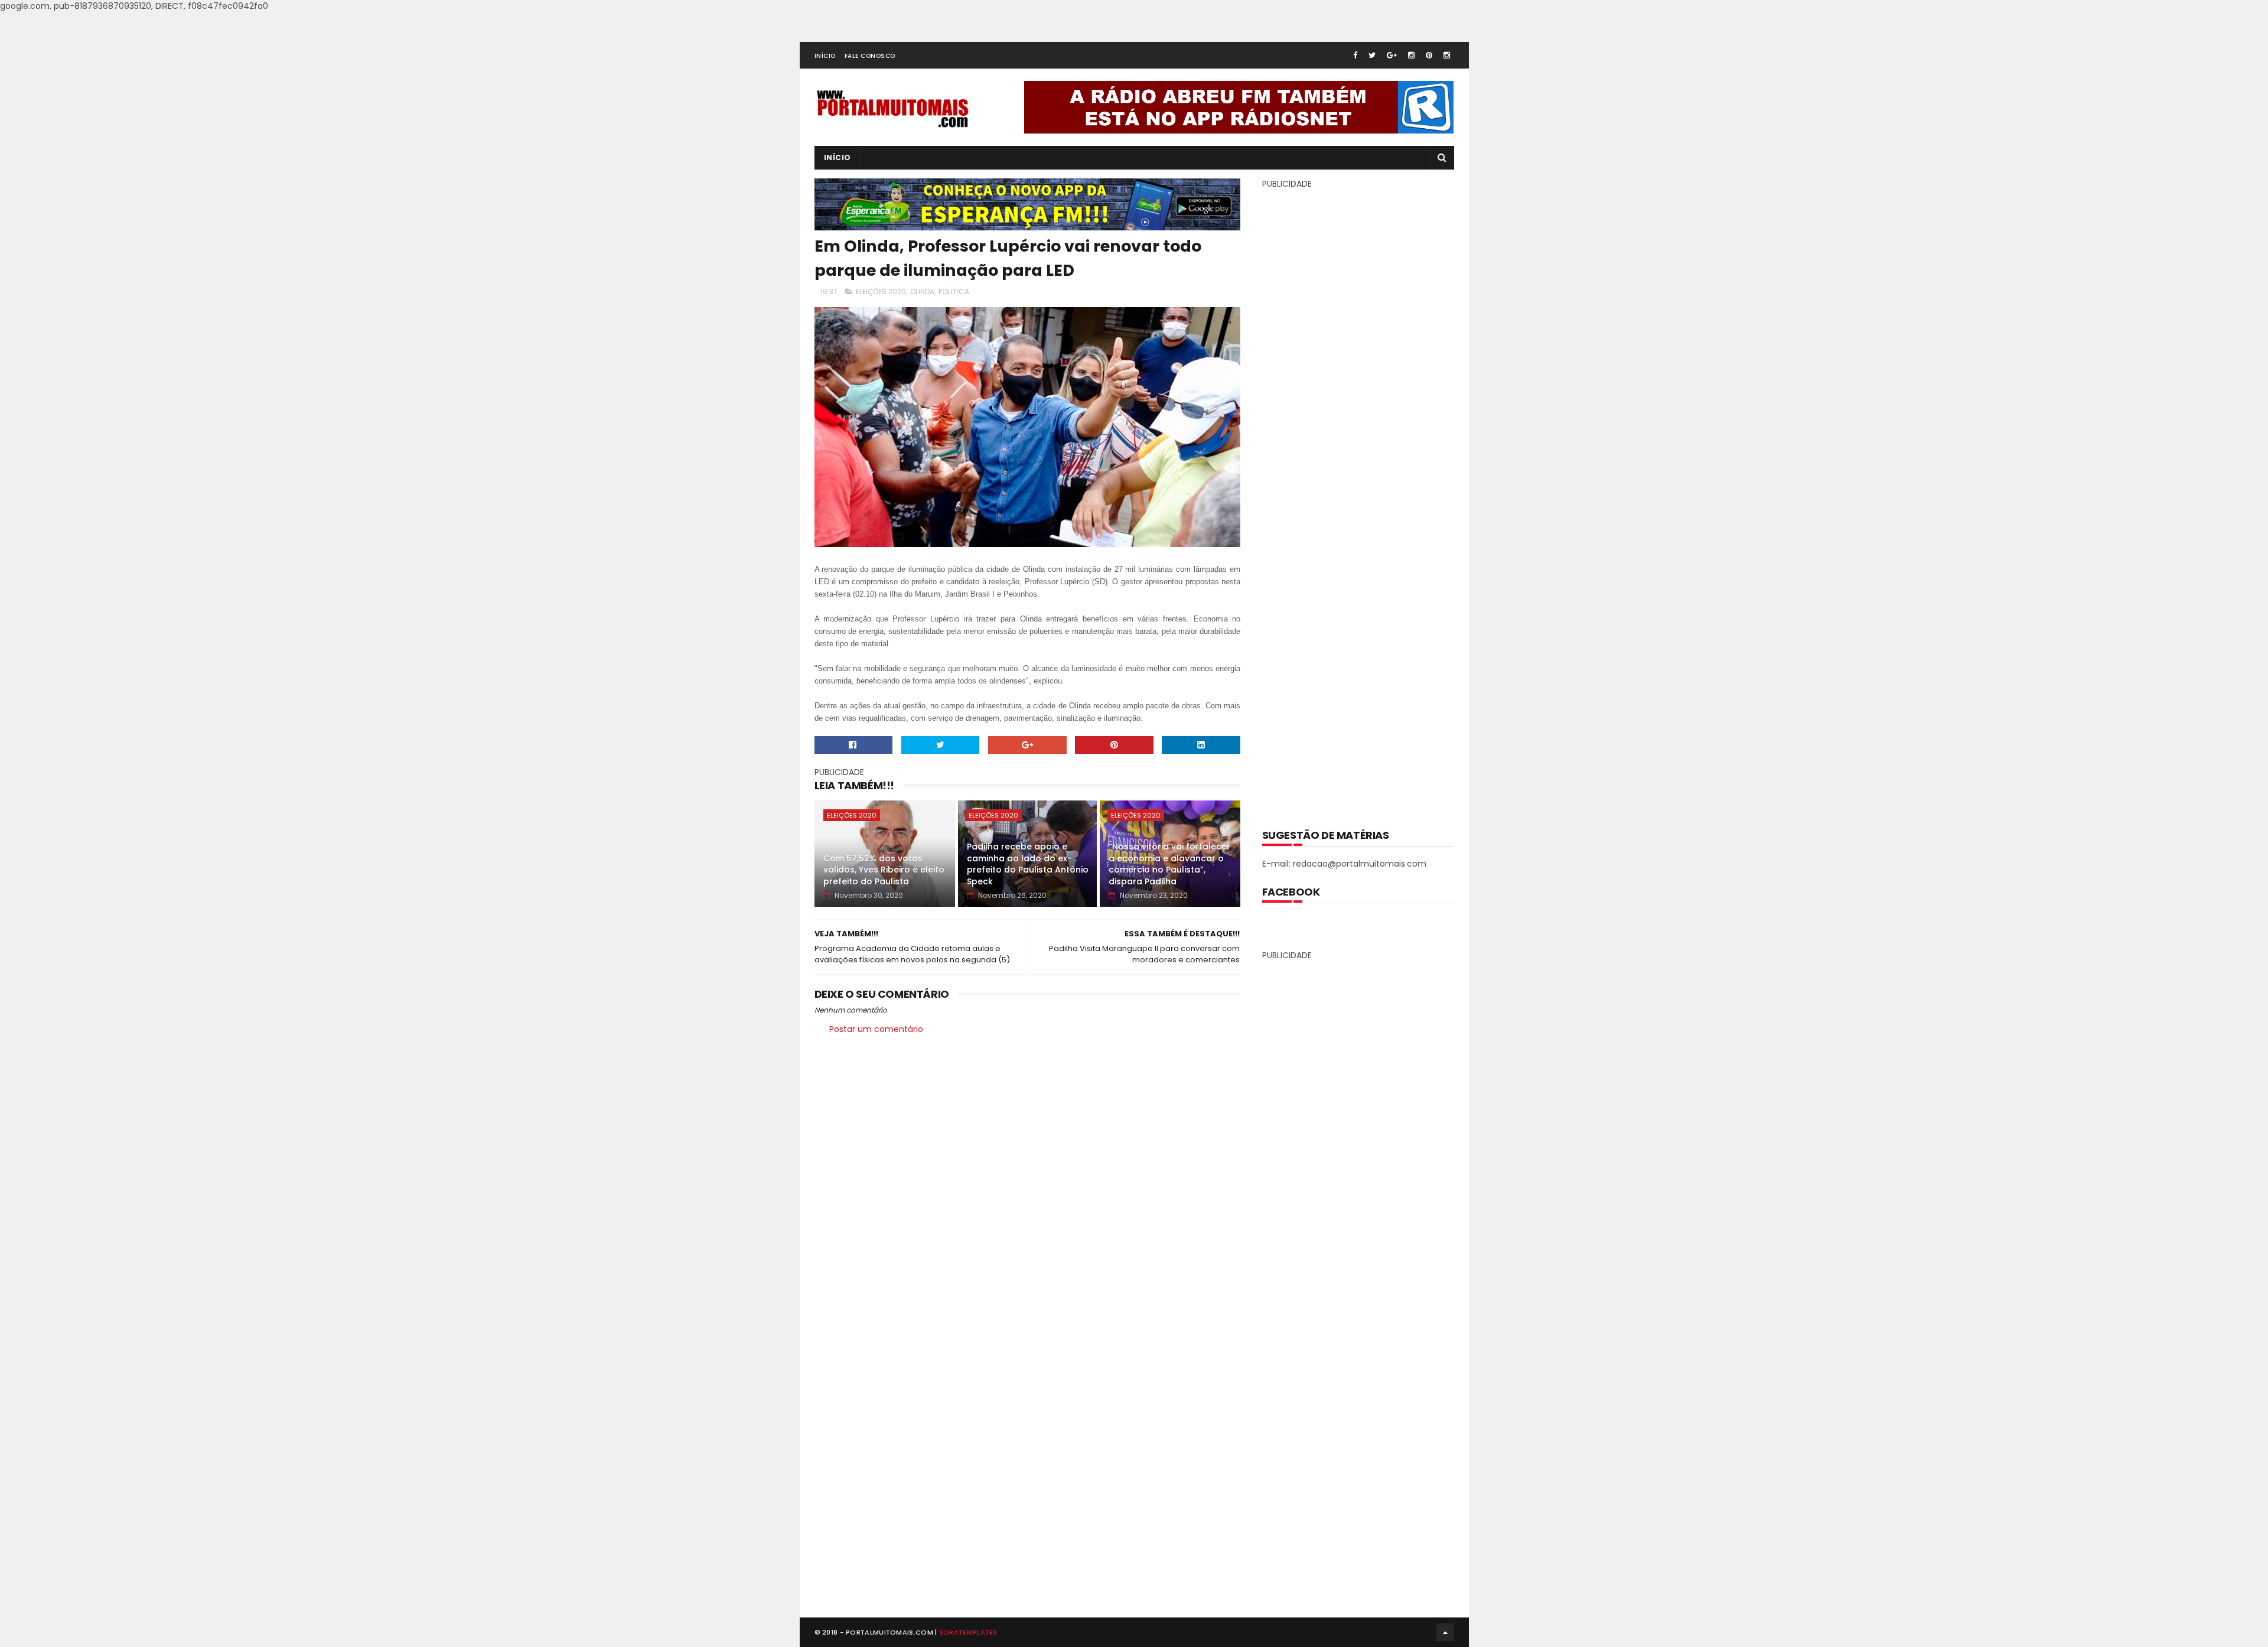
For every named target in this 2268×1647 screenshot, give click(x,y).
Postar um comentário (876, 1029)
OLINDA (922, 292)
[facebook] (1355, 55)
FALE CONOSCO (870, 56)
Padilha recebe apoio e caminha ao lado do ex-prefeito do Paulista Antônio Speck (1028, 864)
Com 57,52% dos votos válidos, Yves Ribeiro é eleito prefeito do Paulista (884, 870)
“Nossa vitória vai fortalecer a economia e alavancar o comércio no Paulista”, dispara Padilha (1169, 864)
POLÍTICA (954, 292)
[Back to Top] (1445, 1632)
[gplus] (1392, 55)
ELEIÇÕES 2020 (881, 292)
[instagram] (1411, 55)
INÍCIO (825, 56)
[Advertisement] (1358, 500)
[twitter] (1372, 55)
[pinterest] (1429, 55)
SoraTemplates (968, 1632)
